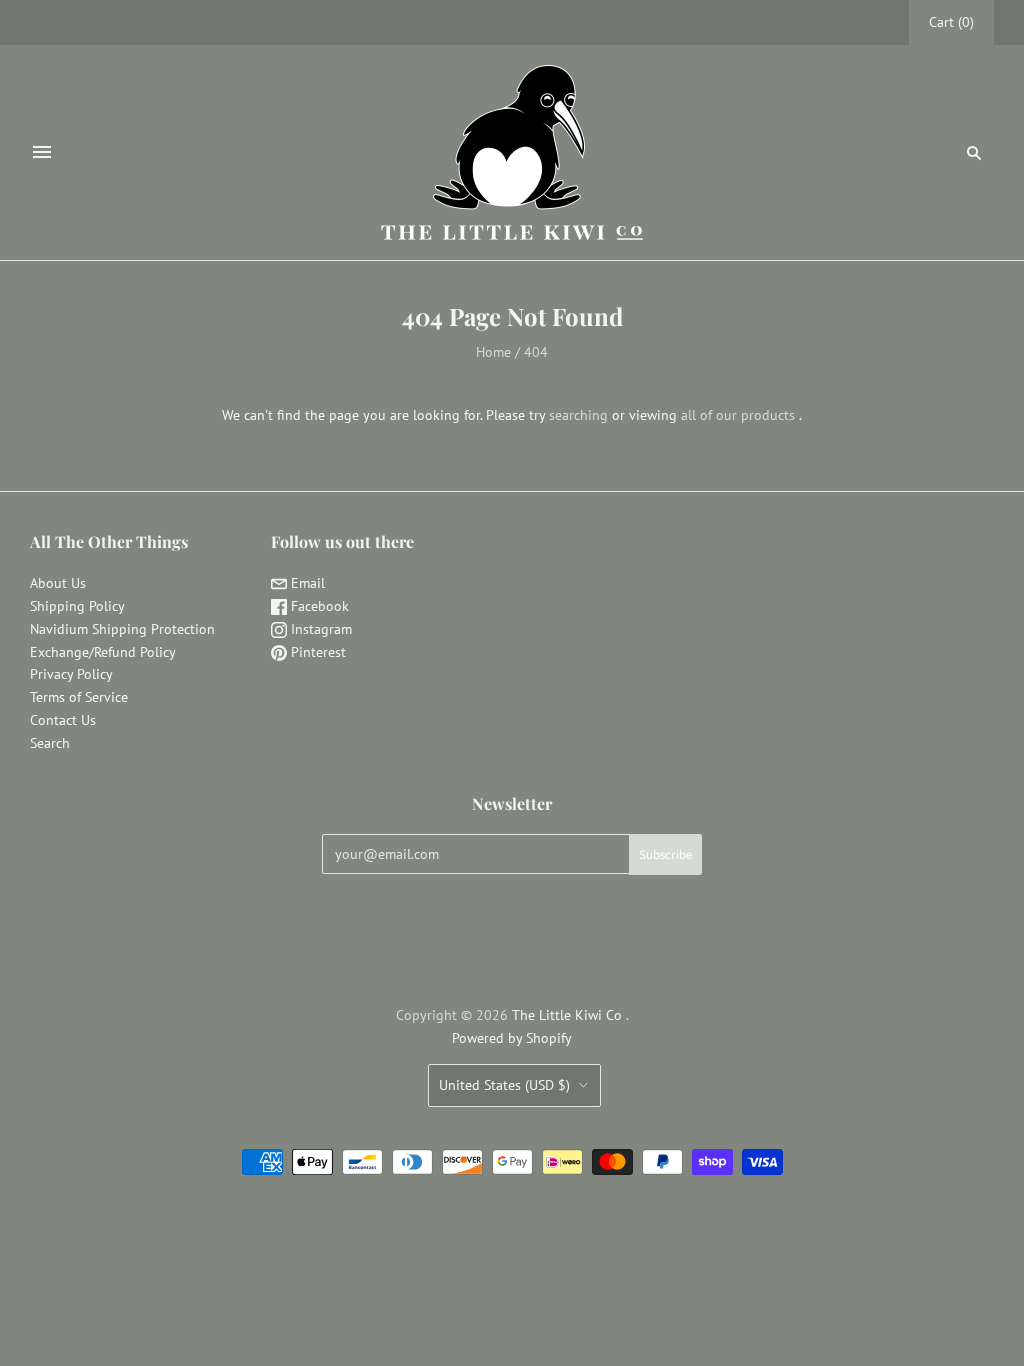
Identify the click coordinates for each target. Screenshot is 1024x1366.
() (951, 22)
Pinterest (316, 652)
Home (493, 352)
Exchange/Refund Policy (103, 652)
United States (504, 1085)
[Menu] (42, 152)
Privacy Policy (71, 674)
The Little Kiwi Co (569, 1015)
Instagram (319, 629)
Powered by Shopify (512, 1038)
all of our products (738, 415)
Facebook (318, 606)
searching (578, 415)
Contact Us (63, 720)
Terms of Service (79, 697)
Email (306, 583)
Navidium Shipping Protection (122, 629)
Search (50, 743)
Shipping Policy (77, 606)
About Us (58, 583)
